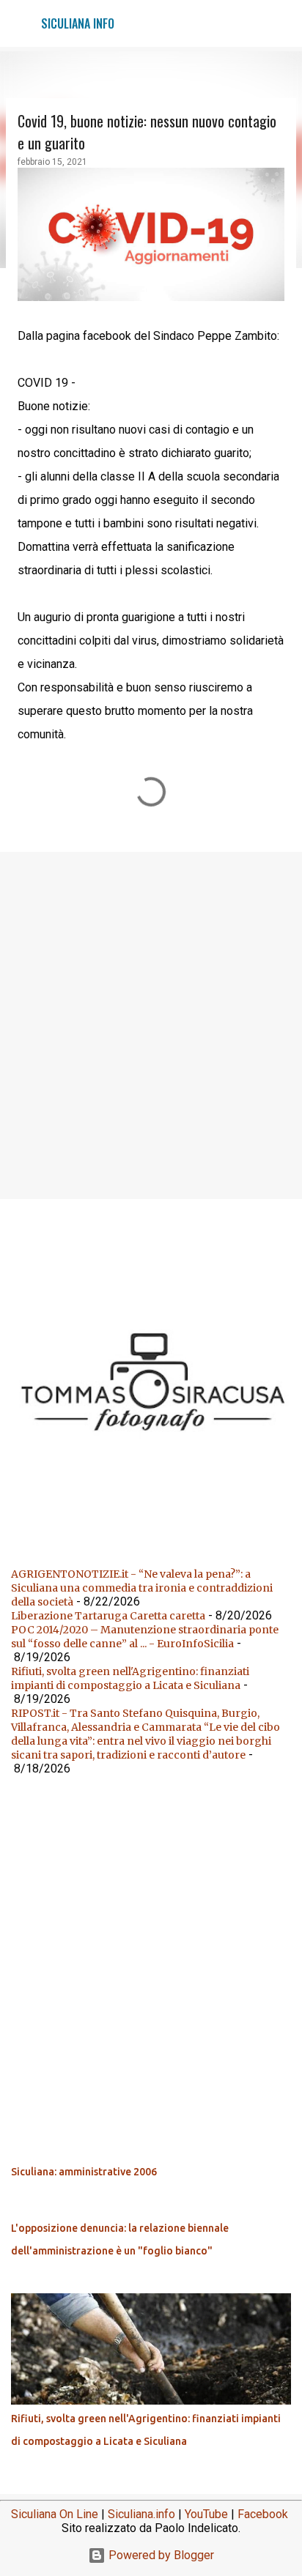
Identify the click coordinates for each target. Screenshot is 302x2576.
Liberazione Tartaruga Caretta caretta (108, 1616)
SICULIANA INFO (78, 23)
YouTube (206, 2514)
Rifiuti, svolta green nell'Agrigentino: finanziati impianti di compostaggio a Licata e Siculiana (130, 1678)
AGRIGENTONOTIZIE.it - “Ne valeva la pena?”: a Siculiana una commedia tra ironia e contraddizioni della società (142, 1588)
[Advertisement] (151, 1025)
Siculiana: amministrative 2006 (84, 2172)
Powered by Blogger (160, 2555)
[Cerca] (281, 23)
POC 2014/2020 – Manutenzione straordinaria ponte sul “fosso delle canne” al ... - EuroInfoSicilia (145, 1637)
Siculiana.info (141, 2514)
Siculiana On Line (55, 2514)
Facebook (263, 2514)
